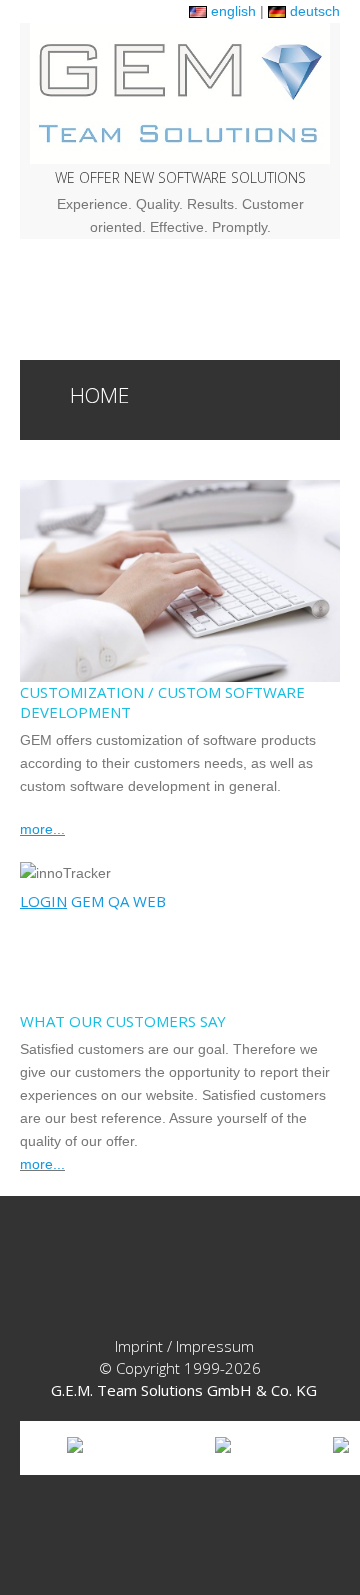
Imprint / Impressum (184, 1346)
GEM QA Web (93, 901)
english (231, 11)
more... (42, 829)
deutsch (313, 11)
